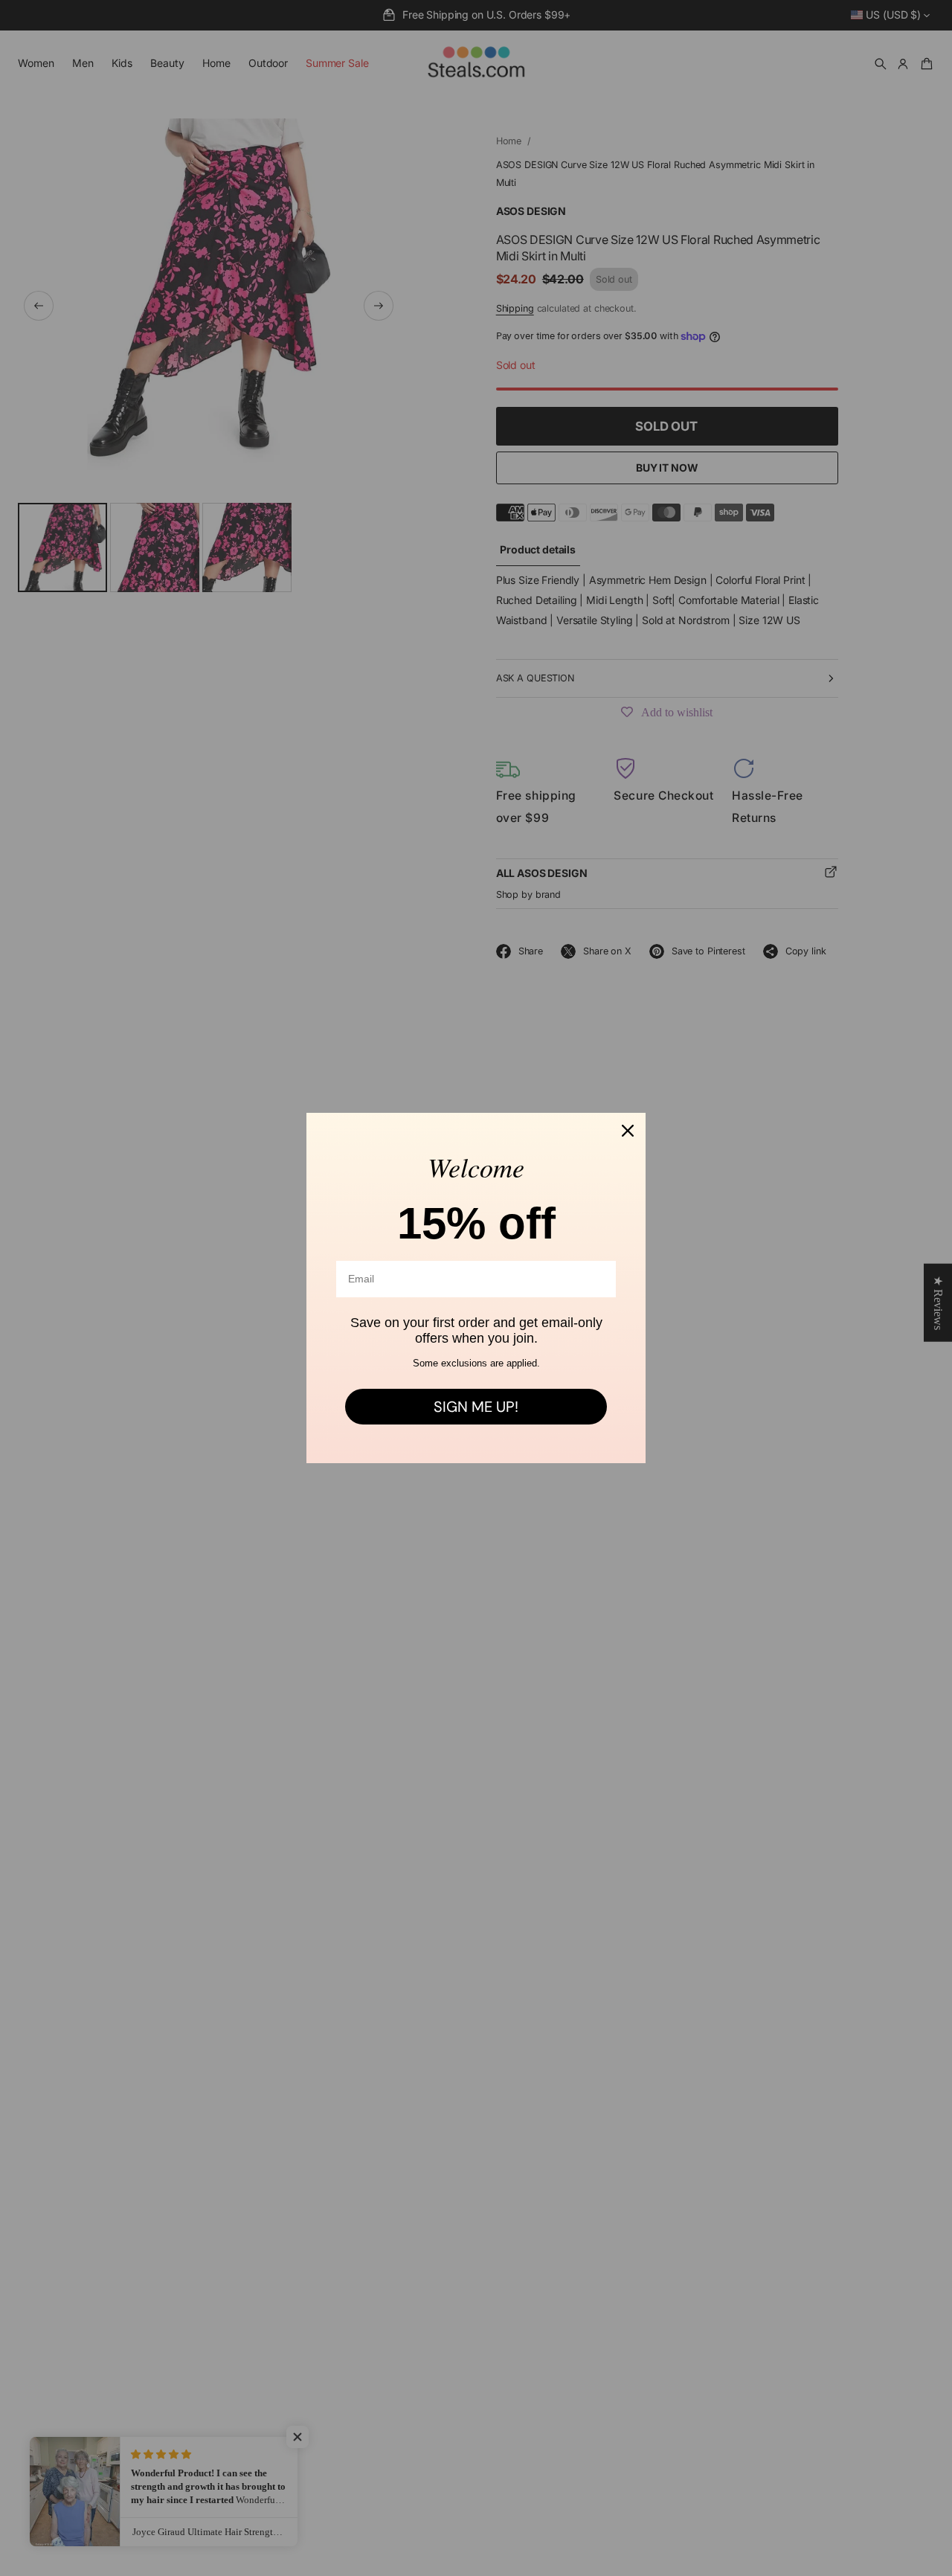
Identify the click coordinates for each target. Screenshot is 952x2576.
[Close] (628, 1131)
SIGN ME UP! (476, 1407)
